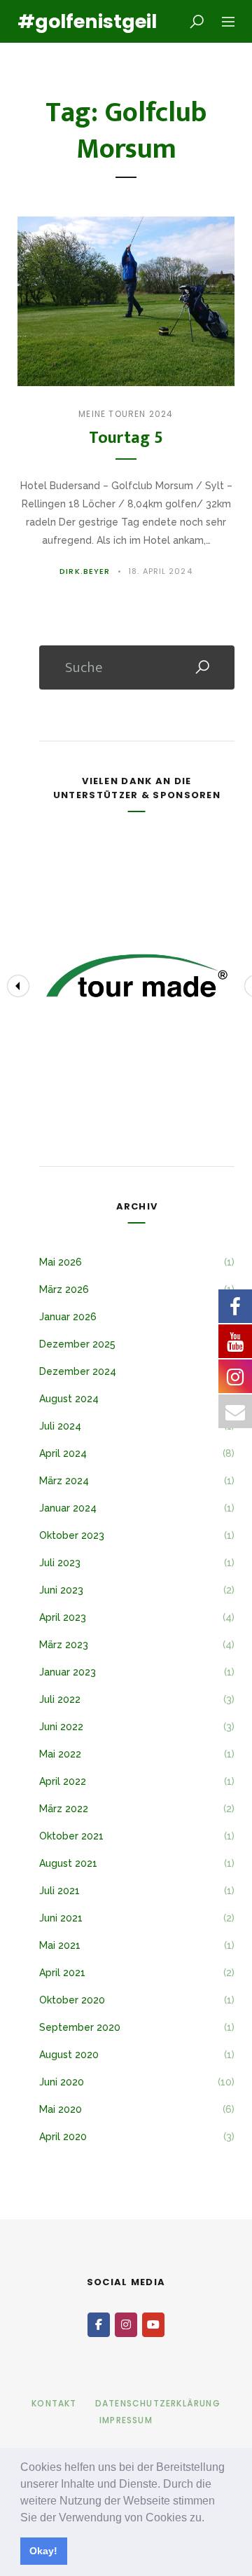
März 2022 (64, 1809)
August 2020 (69, 2055)
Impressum (126, 2420)
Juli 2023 (60, 1563)
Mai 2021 (60, 1945)
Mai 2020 (61, 2109)
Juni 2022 (61, 1727)
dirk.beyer (85, 571)
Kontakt (54, 2403)
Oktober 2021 (71, 1836)
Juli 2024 (60, 1426)
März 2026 (64, 1289)
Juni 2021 (61, 1918)
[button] (209, 2519)
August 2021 (68, 1863)
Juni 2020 (62, 2082)
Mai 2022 (60, 1754)
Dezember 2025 (77, 1344)
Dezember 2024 (78, 1371)
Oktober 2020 (72, 2000)
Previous (18, 986)
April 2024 (63, 1453)
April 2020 (63, 2137)
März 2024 (64, 1481)
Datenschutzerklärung (158, 2403)
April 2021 (62, 1973)
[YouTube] (153, 2325)
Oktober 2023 (72, 1535)
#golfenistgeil (77, 21)
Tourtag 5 (126, 438)
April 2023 (63, 1617)
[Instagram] (126, 2325)
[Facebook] (99, 2325)
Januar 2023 (68, 1672)
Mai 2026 (61, 1262)
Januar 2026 (68, 1317)
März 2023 (64, 1645)
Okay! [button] (43, 2551)
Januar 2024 (68, 1508)
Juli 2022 (60, 1699)
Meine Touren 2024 (126, 414)
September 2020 (80, 2027)
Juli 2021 (59, 1891)
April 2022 (63, 1781)
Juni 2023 (61, 1590)
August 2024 (69, 1399)
